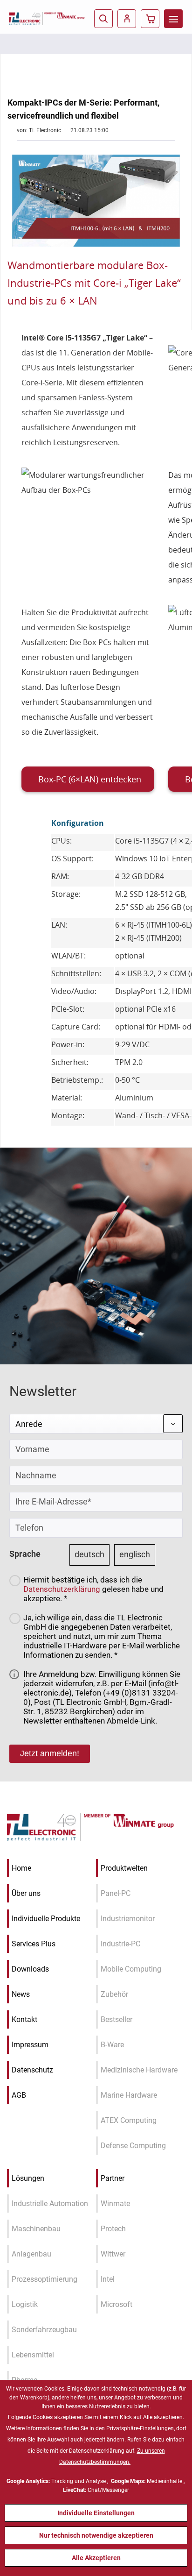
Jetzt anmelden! (50, 1753)
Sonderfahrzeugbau (44, 2330)
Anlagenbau (31, 2254)
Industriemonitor (128, 1919)
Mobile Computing (131, 1969)
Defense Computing (133, 2146)
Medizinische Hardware (139, 2070)
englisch (135, 1554)
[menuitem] (173, 19)
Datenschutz (32, 2070)
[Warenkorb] (150, 19)
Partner (113, 2178)
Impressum (30, 2045)
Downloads (30, 1969)
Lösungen (28, 2178)
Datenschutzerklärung (62, 1589)
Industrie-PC (120, 1944)
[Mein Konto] (127, 19)
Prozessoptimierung (45, 2279)
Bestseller (117, 2019)
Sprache (25, 1554)
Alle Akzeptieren (96, 2558)
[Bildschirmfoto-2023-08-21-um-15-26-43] (96, 201)
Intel (108, 2279)
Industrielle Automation (50, 2203)
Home (21, 1868)
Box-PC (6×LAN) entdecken (90, 779)
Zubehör (114, 1994)
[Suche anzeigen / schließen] (103, 19)
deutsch (89, 1554)
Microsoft (117, 2304)
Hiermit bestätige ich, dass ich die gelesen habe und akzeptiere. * (93, 1589)
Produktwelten (124, 1868)
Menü (173, 19)
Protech (113, 2229)
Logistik (25, 2304)
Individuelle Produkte (46, 1919)
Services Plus (34, 1944)
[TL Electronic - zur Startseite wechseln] (27, 18)
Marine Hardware (129, 2095)
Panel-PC (116, 1893)
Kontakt (24, 2019)
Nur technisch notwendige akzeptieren (96, 2535)
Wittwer (113, 2254)
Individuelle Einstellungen (96, 2513)
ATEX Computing (129, 2120)
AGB (19, 2095)
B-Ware (112, 2045)
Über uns (26, 1893)
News (21, 1994)
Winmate (115, 2203)
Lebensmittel (33, 2355)
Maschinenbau (36, 2229)
